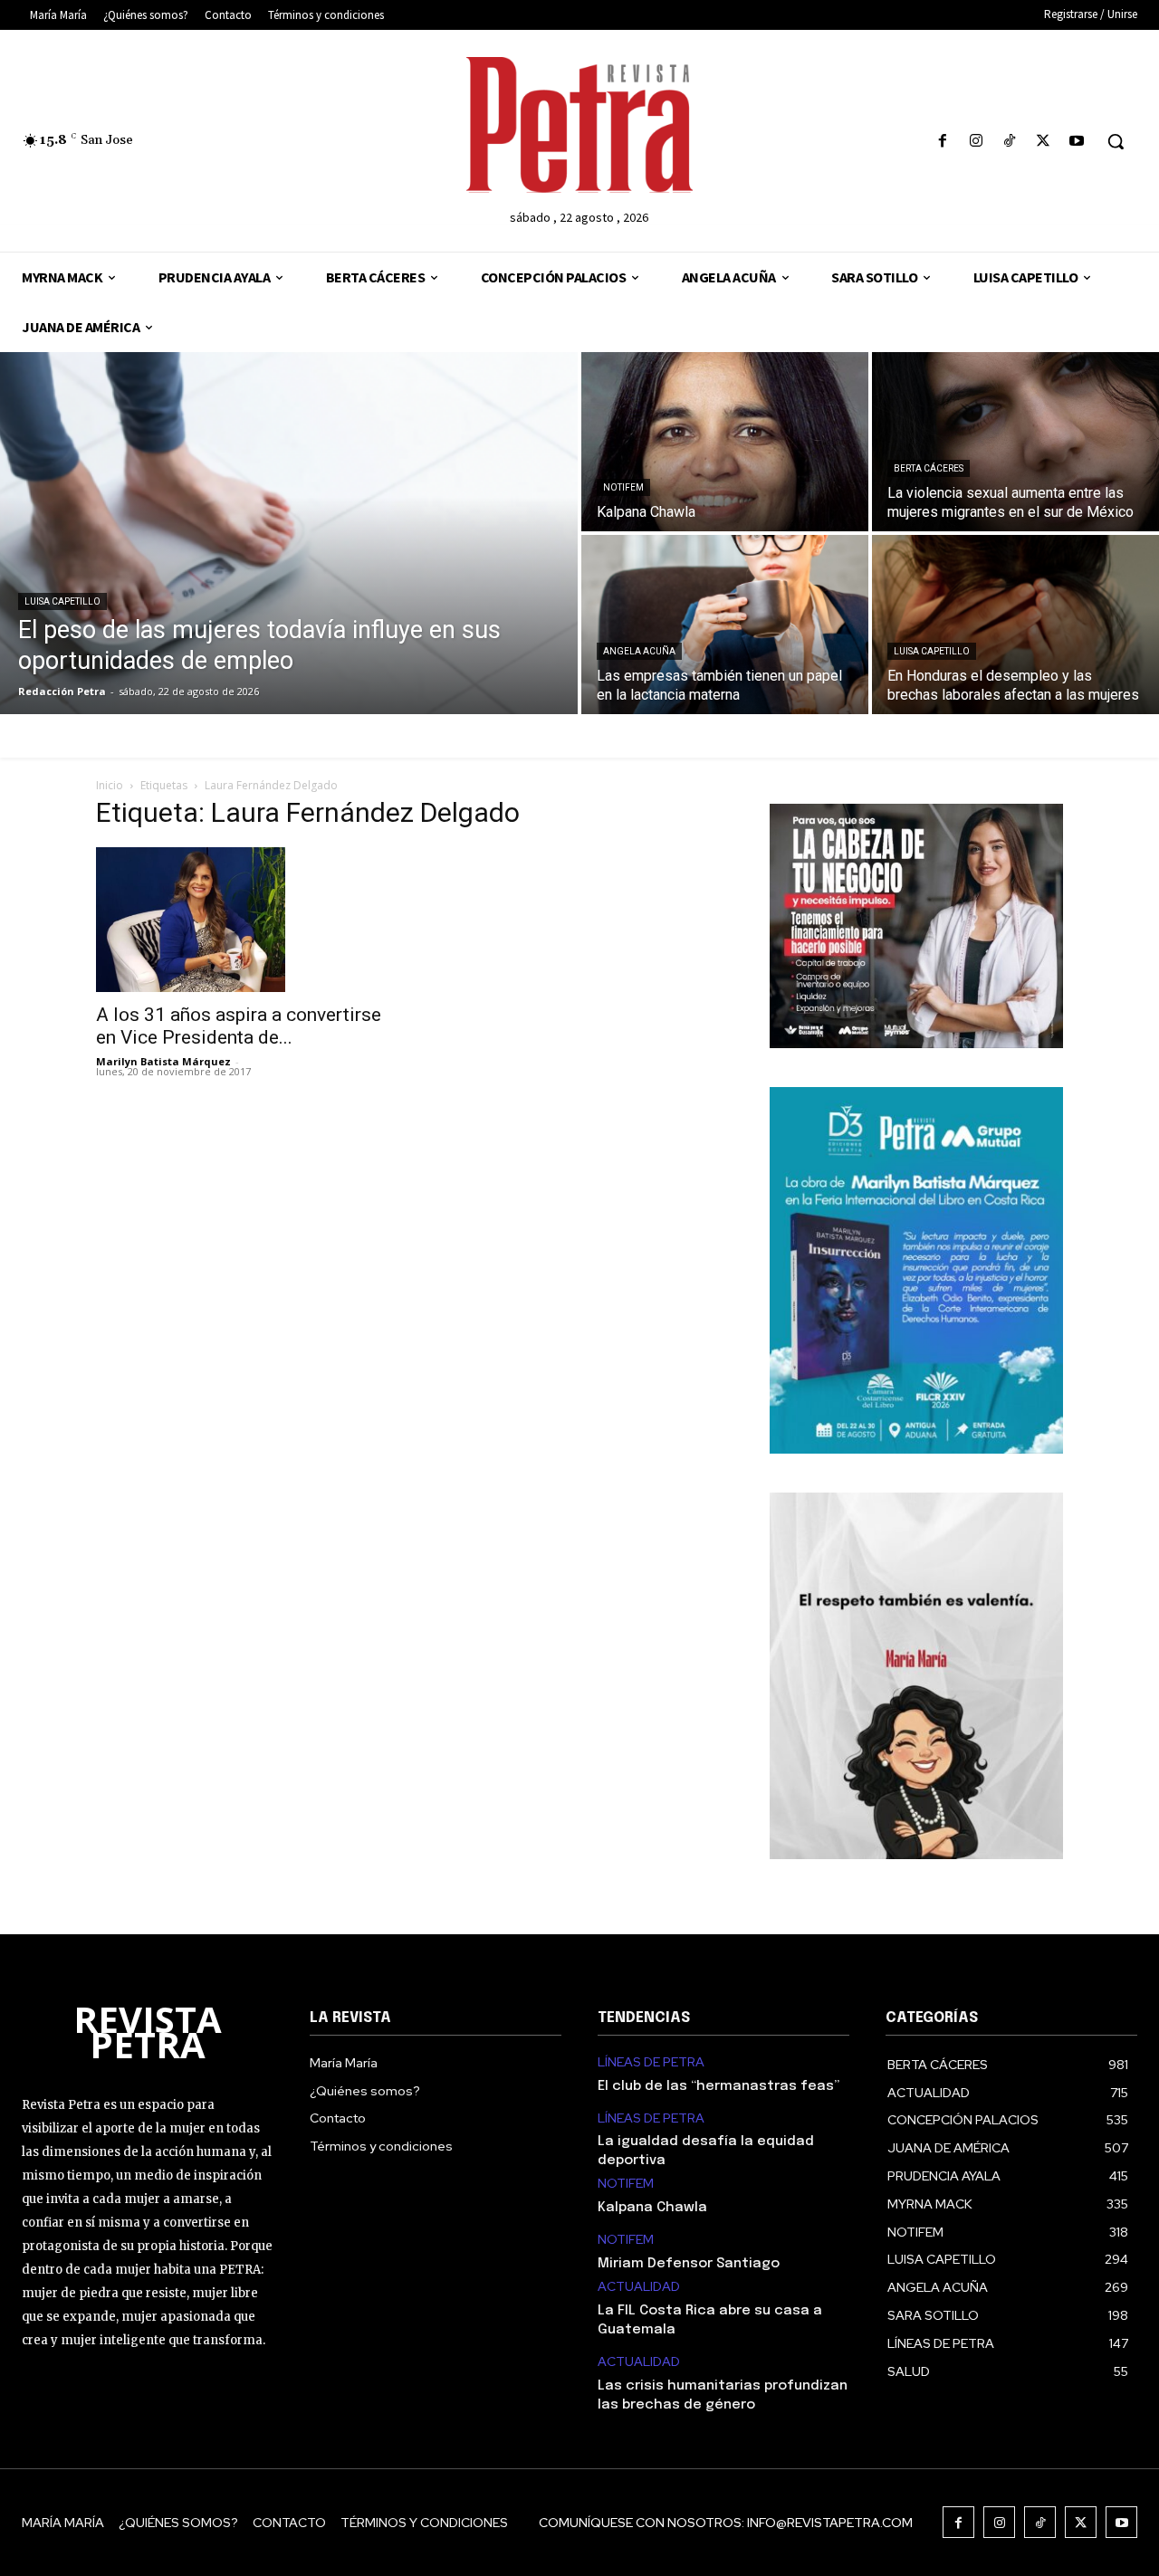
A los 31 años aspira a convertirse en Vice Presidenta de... (239, 1026)
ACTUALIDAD (639, 2287)
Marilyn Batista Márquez (163, 1061)
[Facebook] (942, 142)
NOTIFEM (623, 487)
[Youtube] (1077, 142)
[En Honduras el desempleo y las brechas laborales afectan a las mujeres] (1015, 625)
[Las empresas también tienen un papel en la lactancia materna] (725, 625)
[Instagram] (976, 142)
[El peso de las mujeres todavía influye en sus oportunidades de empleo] (289, 533)
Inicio (110, 785)
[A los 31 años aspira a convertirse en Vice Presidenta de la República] (243, 920)
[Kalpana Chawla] (725, 442)
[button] (1116, 141)
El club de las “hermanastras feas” (718, 2086)
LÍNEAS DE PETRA (651, 2062)
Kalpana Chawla (652, 2208)
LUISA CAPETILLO (62, 601)
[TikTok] (1009, 142)
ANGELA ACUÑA (639, 651)
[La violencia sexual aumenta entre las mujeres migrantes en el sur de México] (1015, 442)
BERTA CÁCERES (929, 468)
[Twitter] (1044, 142)
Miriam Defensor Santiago (689, 2264)
